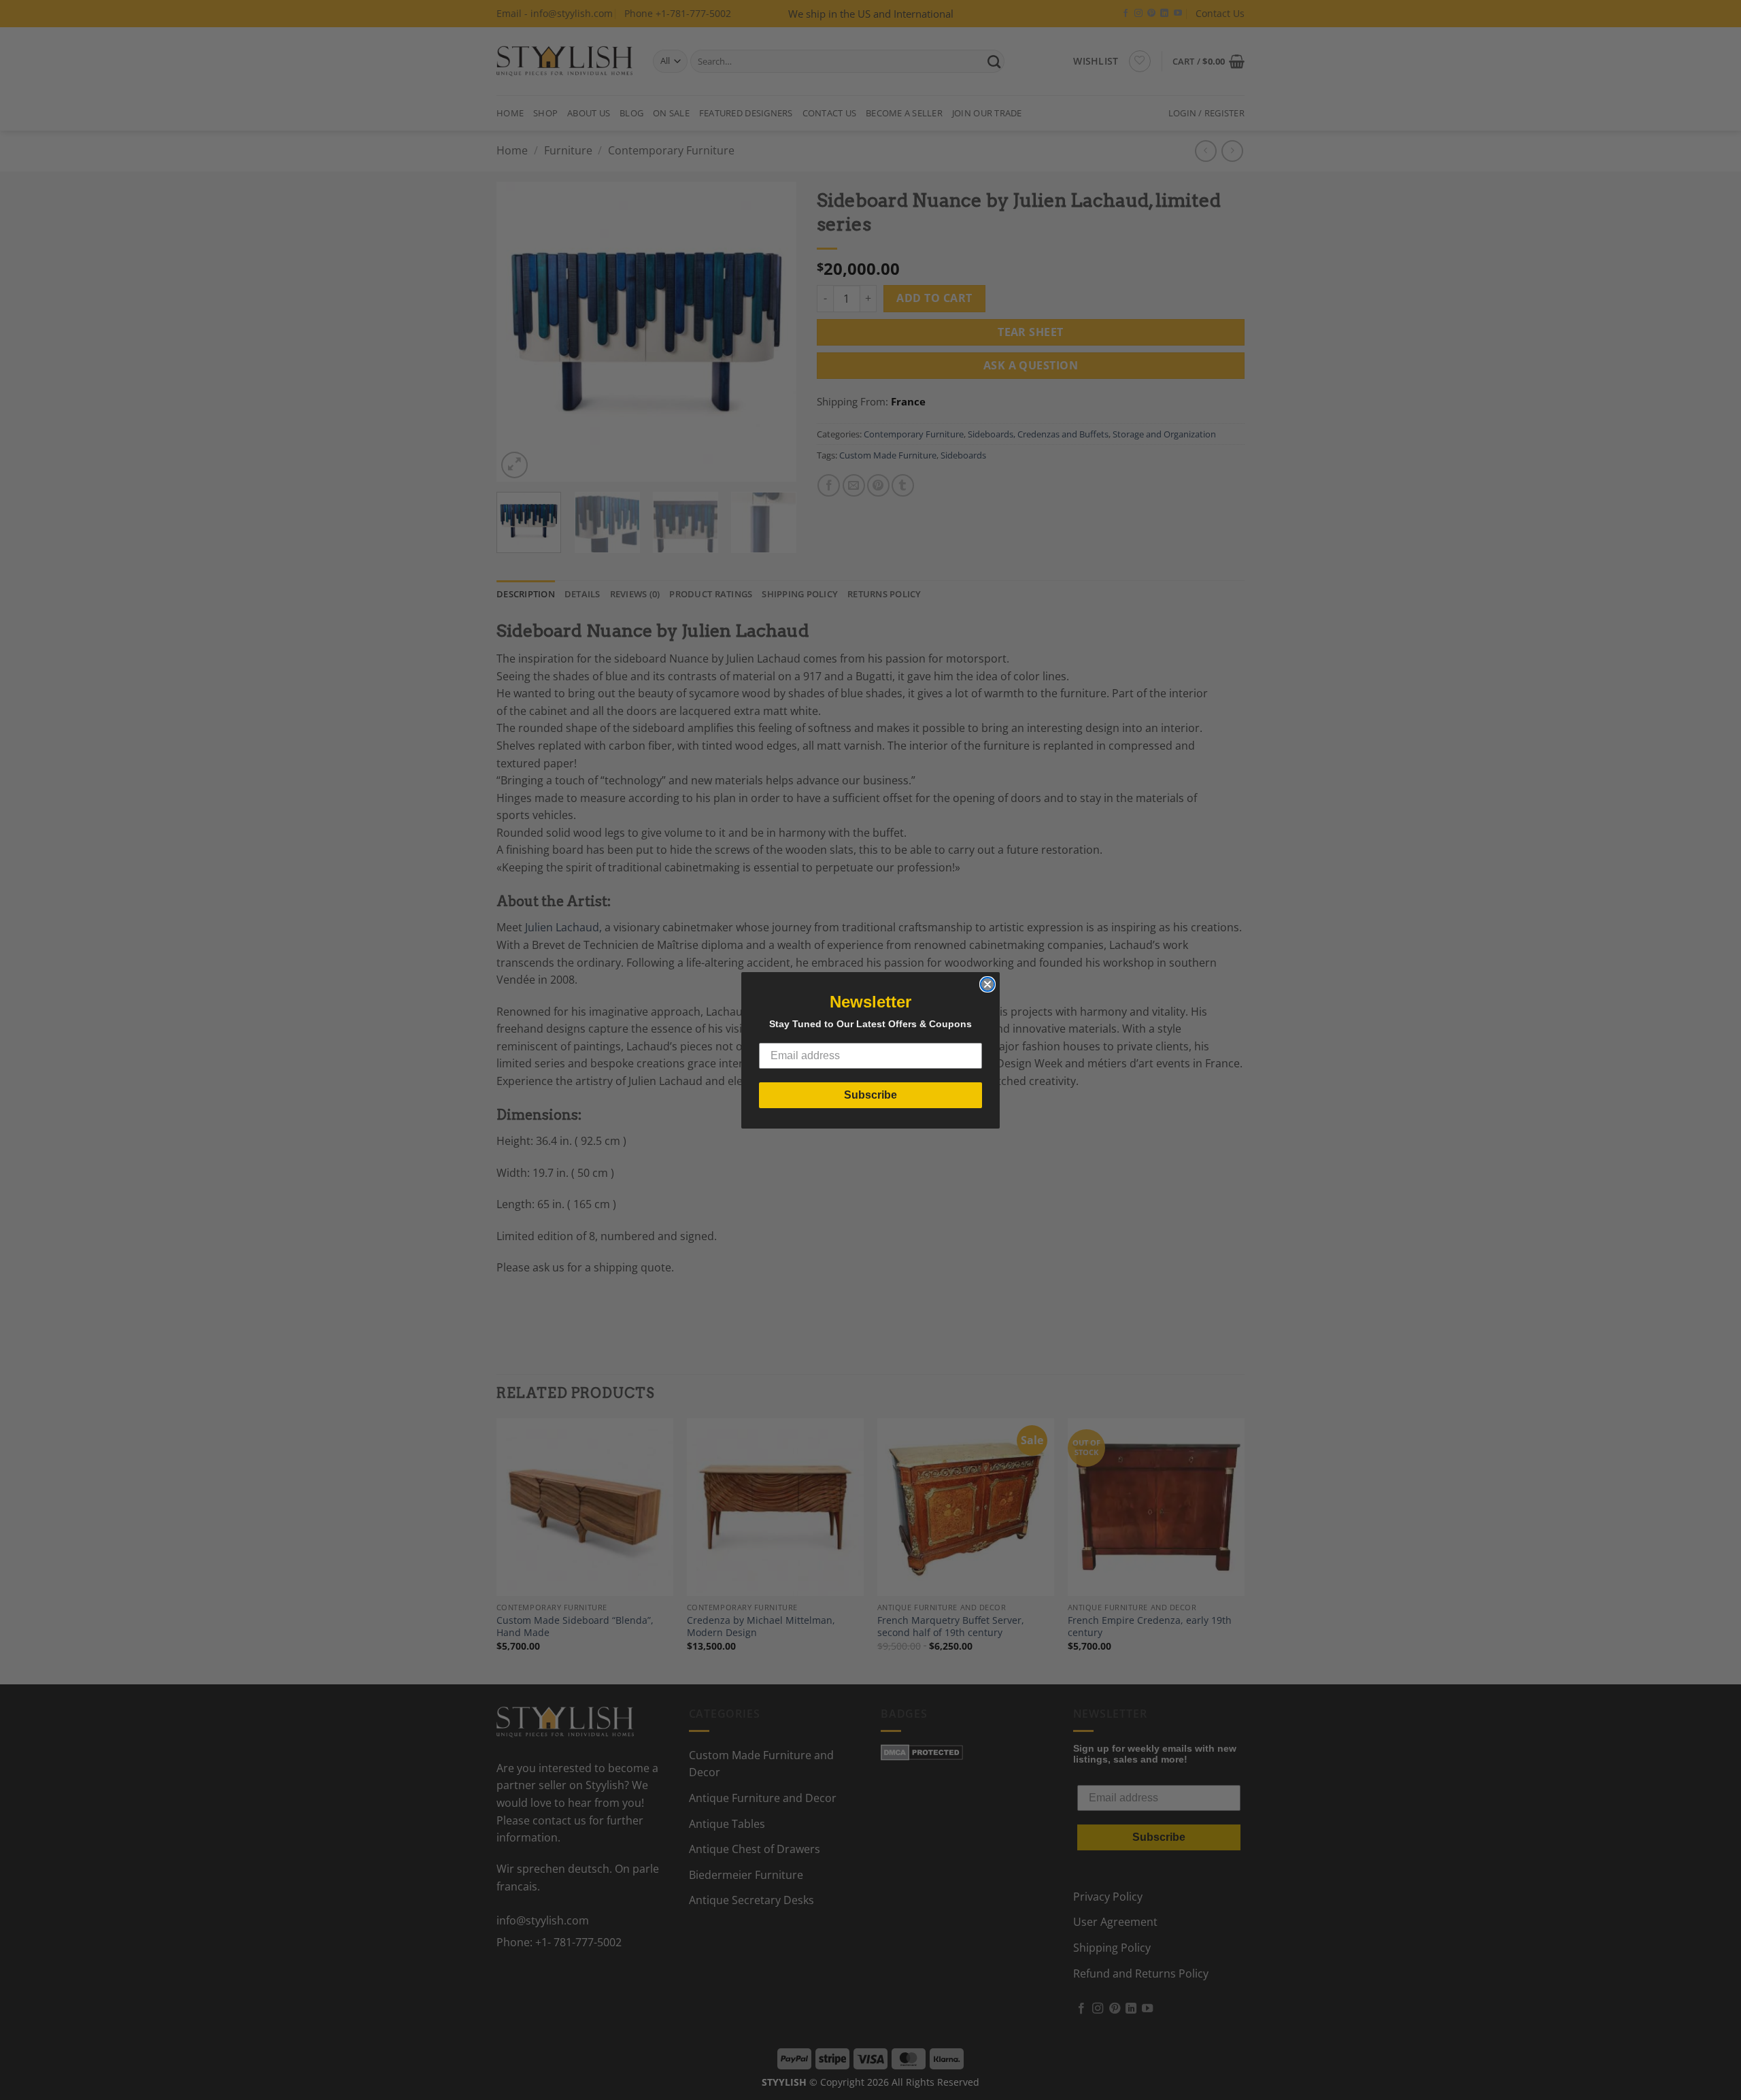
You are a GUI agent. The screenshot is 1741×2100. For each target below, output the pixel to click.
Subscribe (870, 1095)
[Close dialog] (987, 984)
